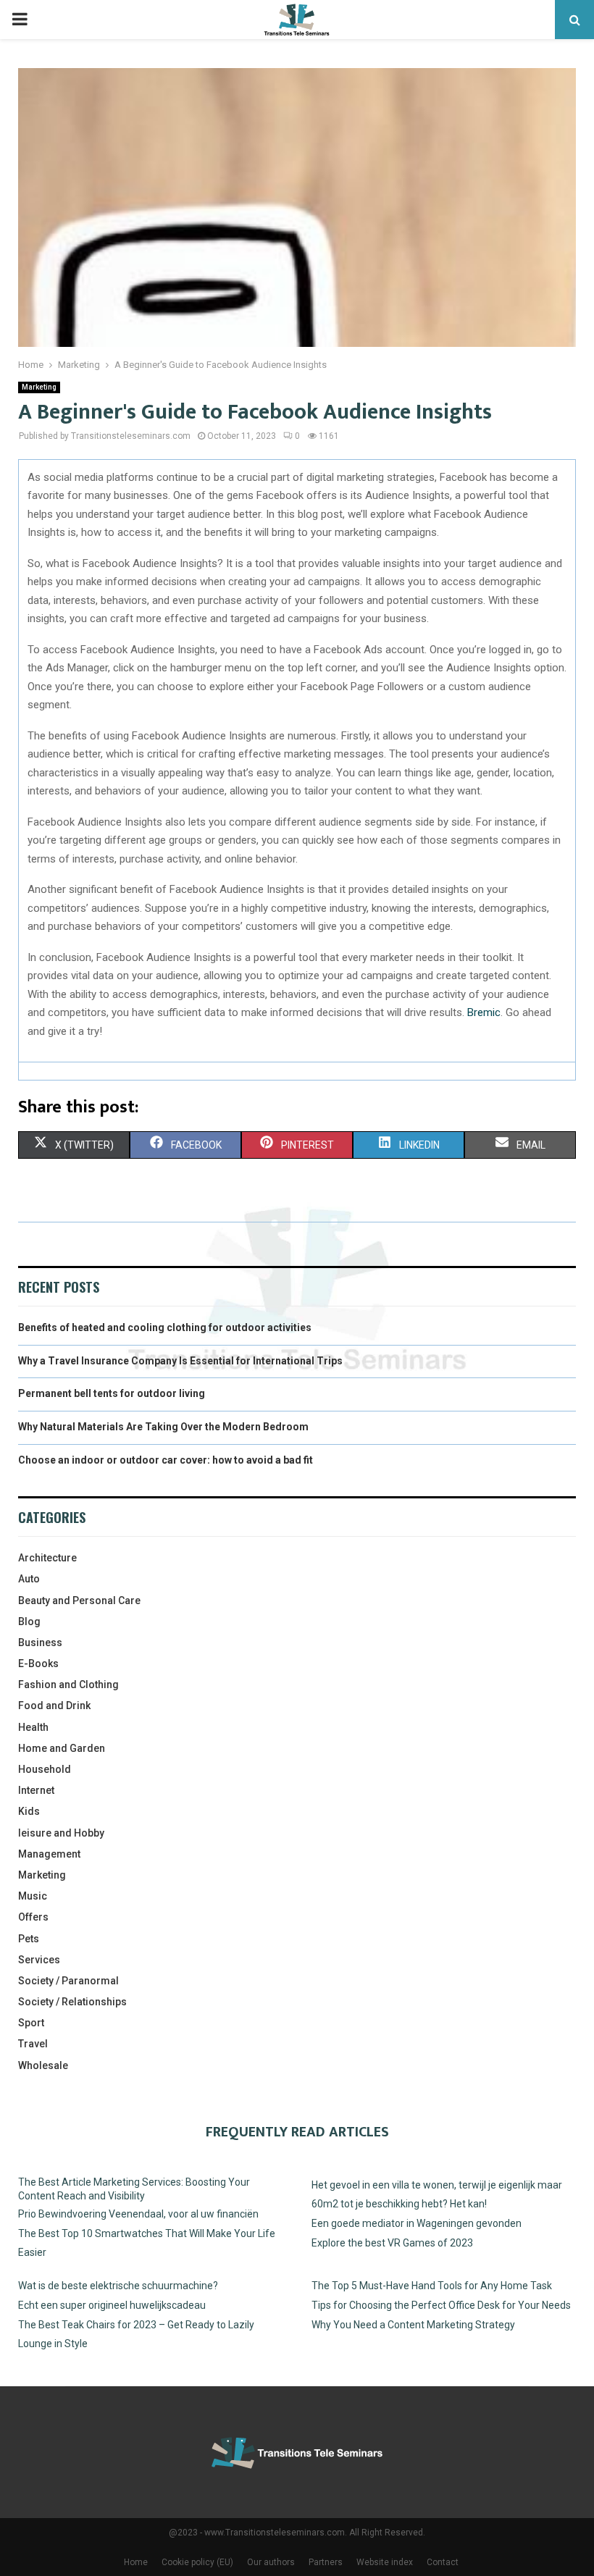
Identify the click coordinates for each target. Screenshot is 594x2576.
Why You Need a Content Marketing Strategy (413, 2325)
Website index (385, 2562)
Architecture (47, 1558)
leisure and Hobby (61, 1833)
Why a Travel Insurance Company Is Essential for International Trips (180, 1361)
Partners (326, 2562)
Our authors (271, 2562)
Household (45, 1769)
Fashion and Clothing (68, 1685)
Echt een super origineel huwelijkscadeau (112, 2305)
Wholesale (43, 2065)
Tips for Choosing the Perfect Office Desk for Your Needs (441, 2305)
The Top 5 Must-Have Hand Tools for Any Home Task (432, 2286)
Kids (29, 1811)
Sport (31, 2023)
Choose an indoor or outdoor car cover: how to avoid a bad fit (166, 1460)
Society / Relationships (72, 2002)
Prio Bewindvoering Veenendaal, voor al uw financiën (138, 2214)
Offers (33, 1917)
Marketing (39, 387)
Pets (29, 1939)
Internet (36, 1790)
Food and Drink (54, 1706)
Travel (33, 2044)
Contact (443, 2562)
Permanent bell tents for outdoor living (112, 1393)
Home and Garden (62, 1748)
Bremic (484, 1012)
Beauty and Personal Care (79, 1600)
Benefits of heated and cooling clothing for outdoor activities (165, 1327)
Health (33, 1727)
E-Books (38, 1664)
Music (33, 1896)
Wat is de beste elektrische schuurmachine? (118, 2286)
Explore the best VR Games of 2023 (392, 2243)
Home (136, 2562)
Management (49, 1854)
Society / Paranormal (68, 1981)
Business (40, 1642)
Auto (29, 1579)
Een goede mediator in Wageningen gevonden (417, 2223)
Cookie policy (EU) (197, 2562)
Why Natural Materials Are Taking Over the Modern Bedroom (163, 1427)
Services (39, 1960)
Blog (29, 1621)
